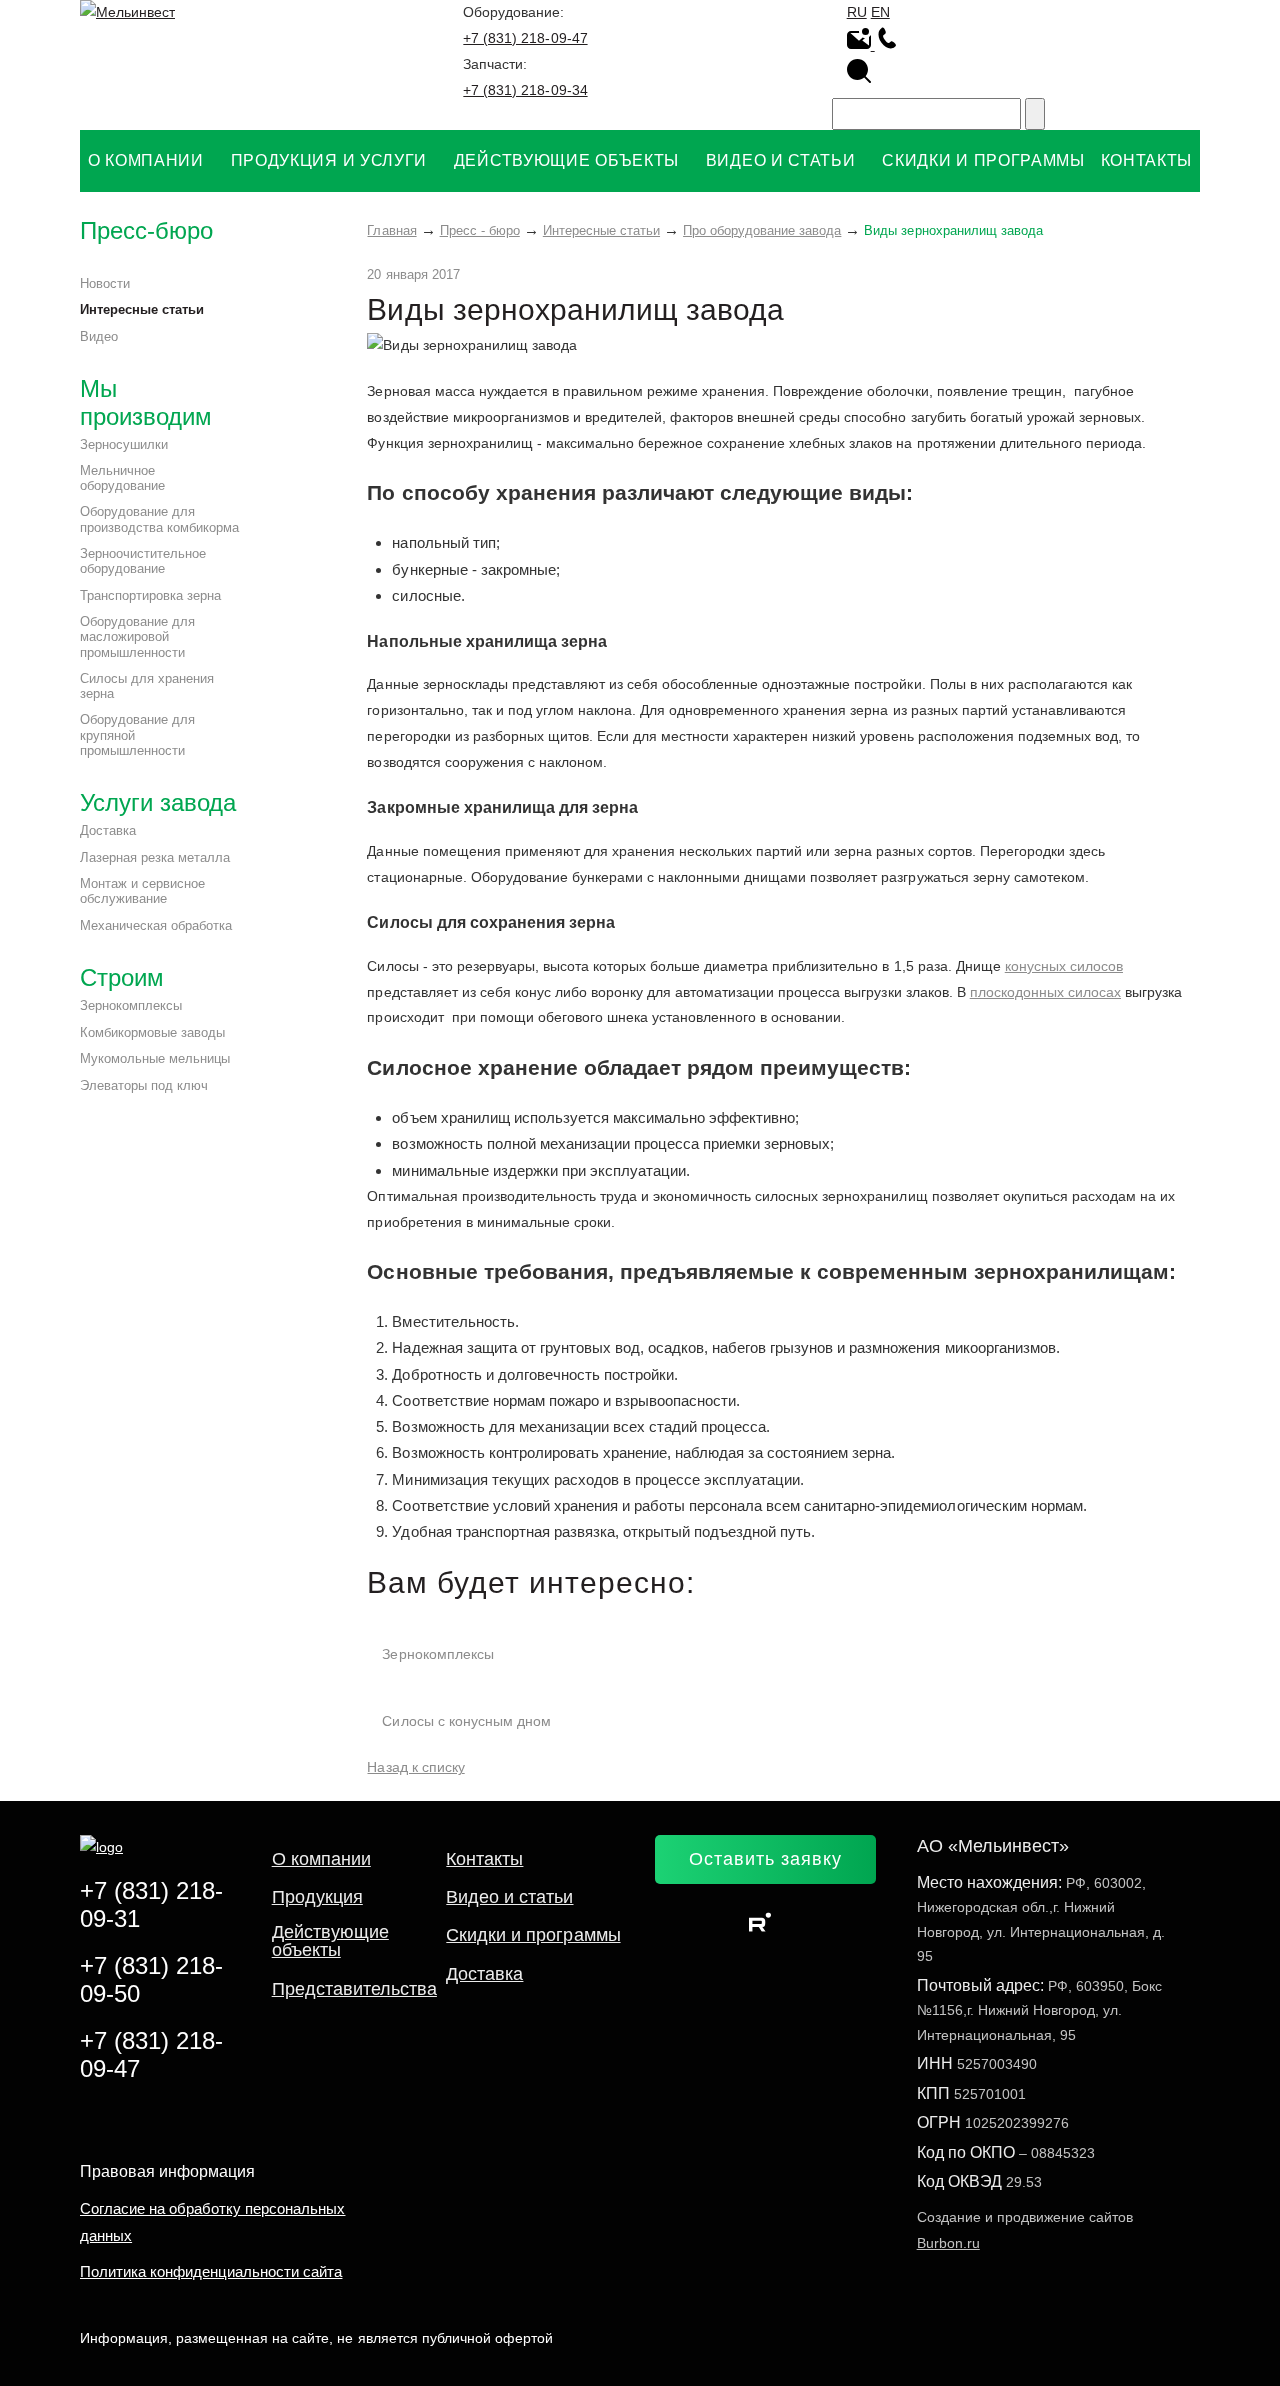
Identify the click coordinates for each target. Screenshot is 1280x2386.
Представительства (354, 1989)
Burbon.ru (948, 2243)
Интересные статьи (142, 309)
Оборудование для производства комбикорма (159, 519)
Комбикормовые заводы (152, 1032)
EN (880, 12)
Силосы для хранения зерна (147, 686)
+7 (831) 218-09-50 (151, 1979)
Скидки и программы (533, 1935)
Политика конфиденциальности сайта (211, 2271)
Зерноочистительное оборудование (143, 561)
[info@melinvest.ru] (861, 45)
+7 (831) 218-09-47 (525, 38)
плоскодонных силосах (1045, 992)
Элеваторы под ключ (144, 1085)
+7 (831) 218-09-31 (151, 1904)
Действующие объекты (330, 1941)
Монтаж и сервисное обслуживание (142, 891)
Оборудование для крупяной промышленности (137, 735)
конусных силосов (1064, 966)
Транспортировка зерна (150, 595)
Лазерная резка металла (155, 857)
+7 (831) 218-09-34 (525, 90)
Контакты (484, 1859)
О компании (321, 1859)
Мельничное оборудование (122, 478)
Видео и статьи (509, 1897)
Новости (105, 283)
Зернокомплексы (131, 1005)
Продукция (317, 1897)
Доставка (108, 830)
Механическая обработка (156, 925)
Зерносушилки (124, 444)
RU (857, 12)
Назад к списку (415, 1767)
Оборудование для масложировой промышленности (137, 637)
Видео (99, 336)
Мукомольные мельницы (155, 1058)
